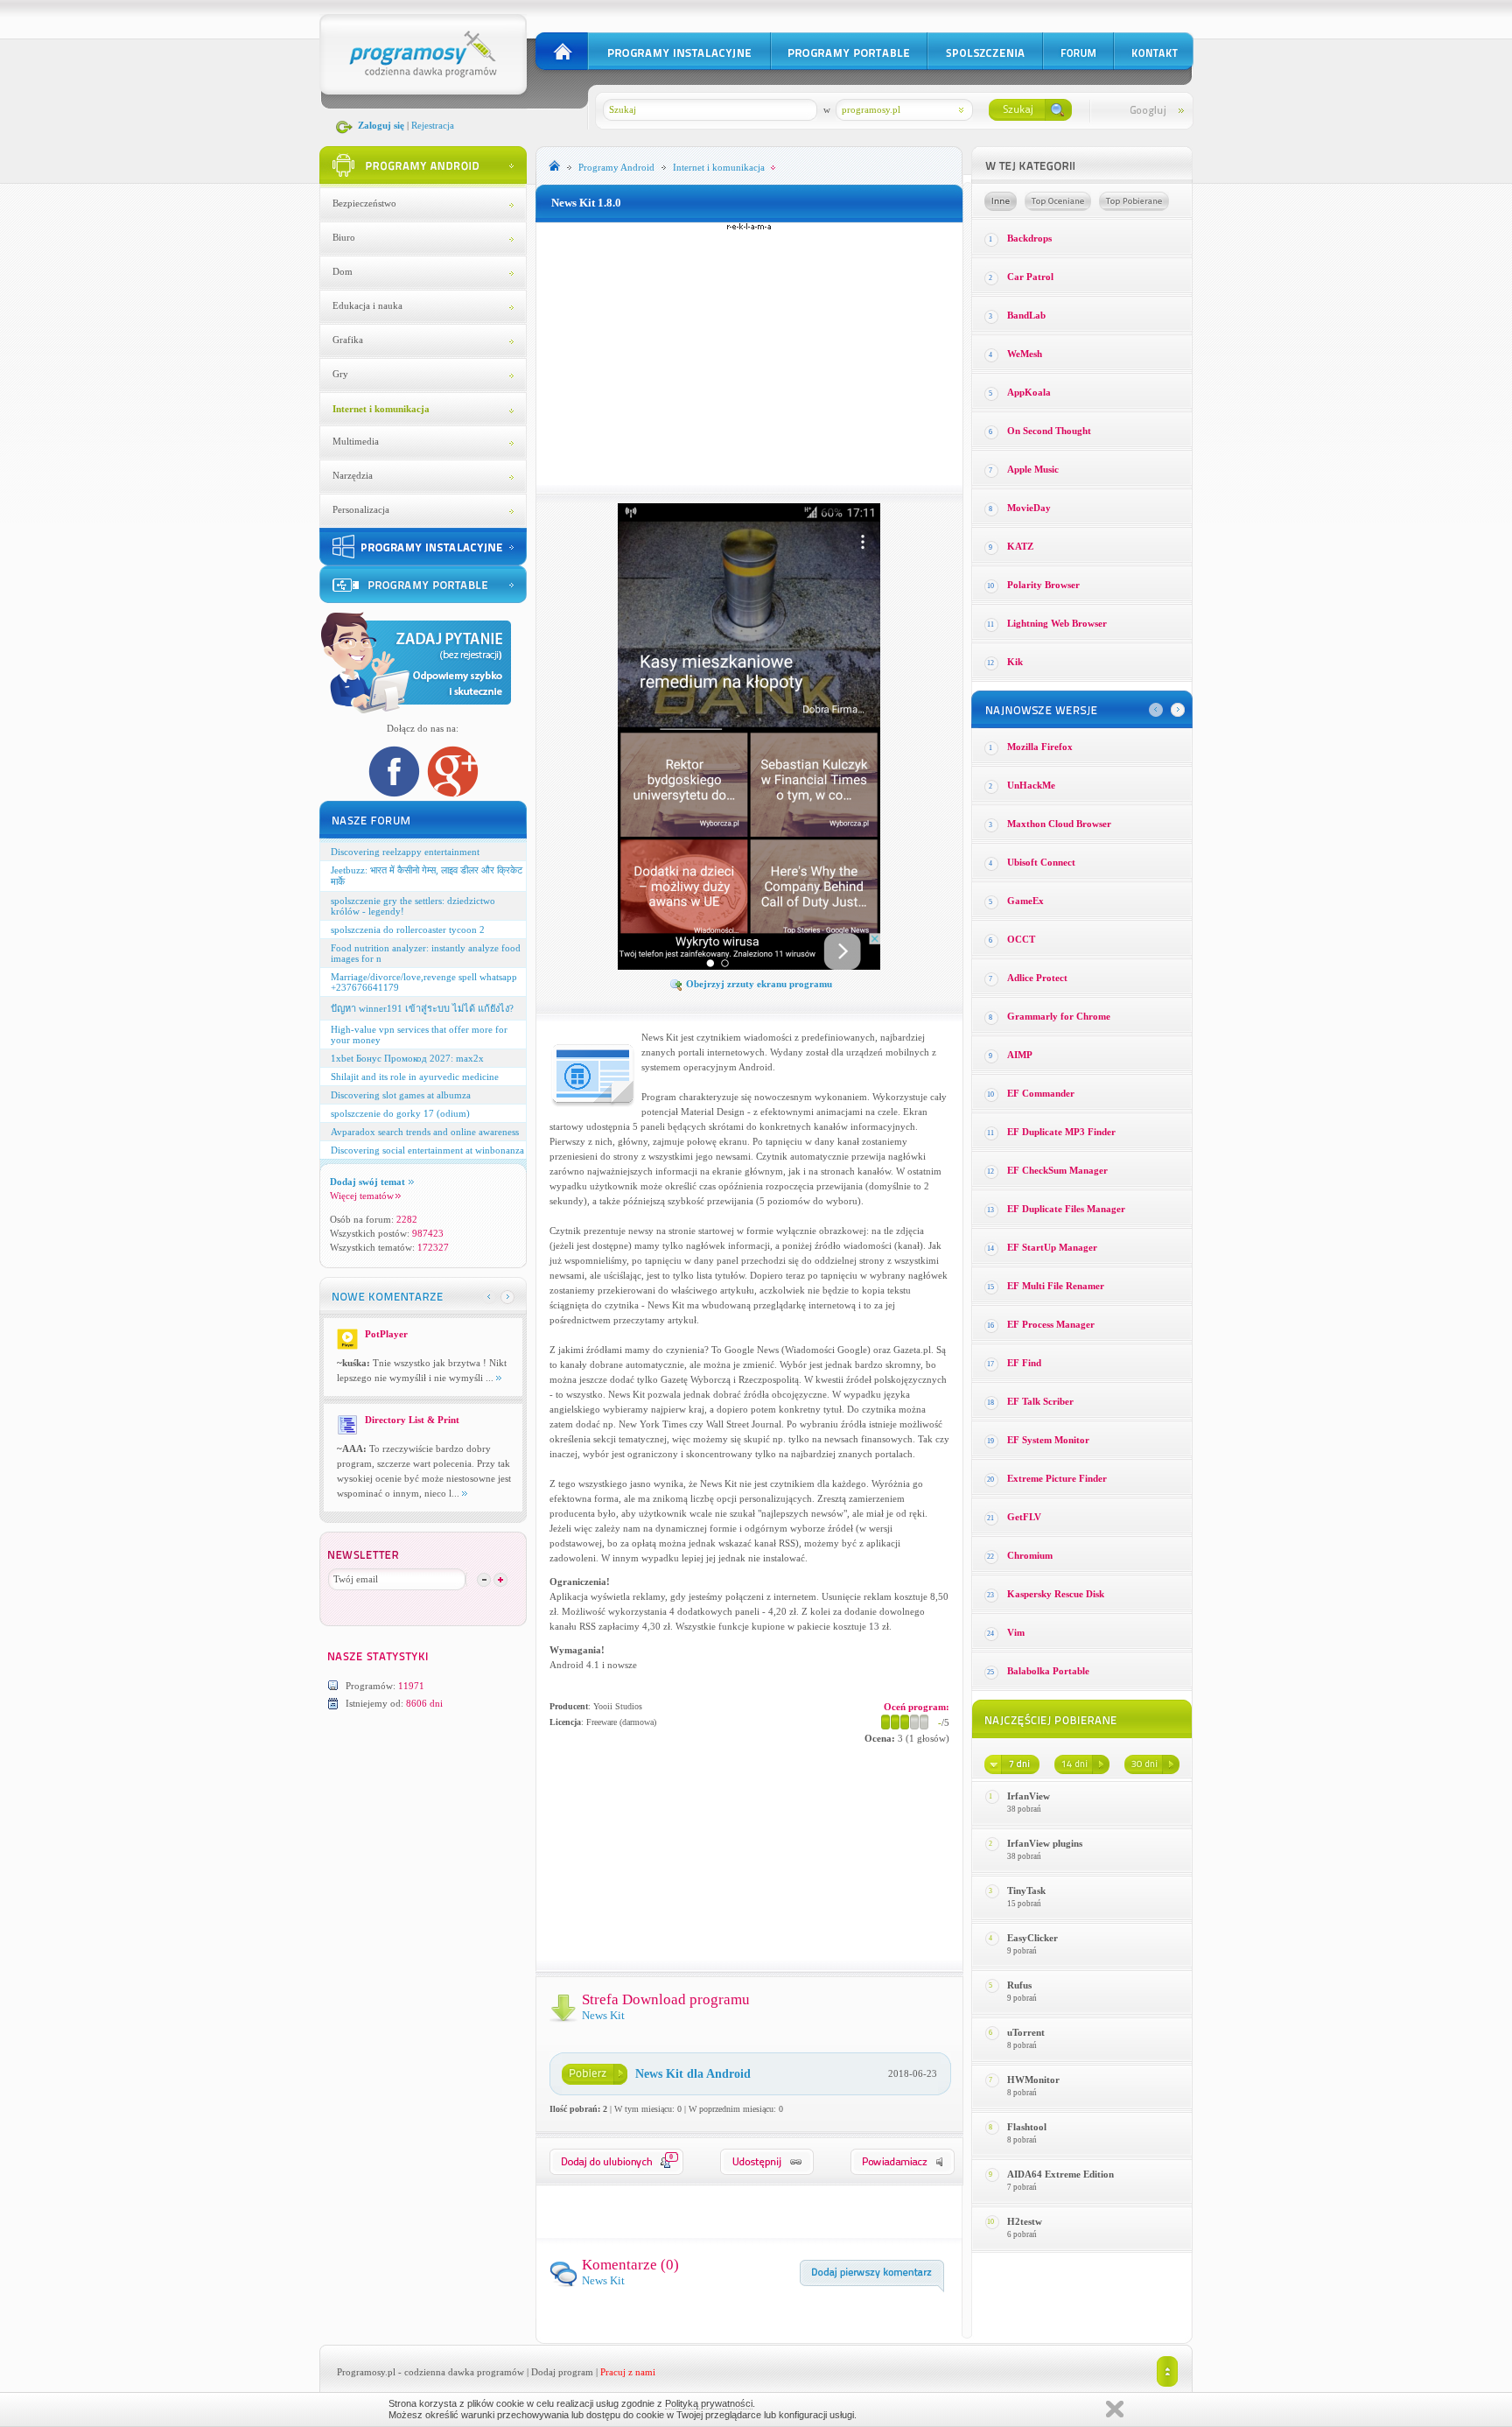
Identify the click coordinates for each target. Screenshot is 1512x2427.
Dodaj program (562, 2372)
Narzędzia (353, 475)
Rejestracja (433, 125)
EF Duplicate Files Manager (1066, 1209)
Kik (1015, 662)
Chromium (1030, 1555)
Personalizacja (361, 509)
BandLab (1026, 315)
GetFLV (1024, 1517)
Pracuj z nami (628, 2372)
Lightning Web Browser (1057, 623)
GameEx (1025, 901)
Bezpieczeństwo (364, 203)
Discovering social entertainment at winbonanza (427, 1150)
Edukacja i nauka (367, 305)
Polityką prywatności (709, 2403)
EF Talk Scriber (1040, 1401)
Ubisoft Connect (1041, 862)
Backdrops (1029, 238)
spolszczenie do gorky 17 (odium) (400, 1113)
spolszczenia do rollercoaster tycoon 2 (408, 929)
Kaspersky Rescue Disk (1056, 1594)
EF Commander (1041, 1093)
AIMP (1020, 1055)
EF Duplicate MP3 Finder (1061, 1132)
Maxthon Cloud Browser (1059, 824)
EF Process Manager (1051, 1324)
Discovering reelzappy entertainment (405, 852)
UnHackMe (1031, 785)
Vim (1016, 1632)
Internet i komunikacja (381, 409)
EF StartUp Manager (1052, 1247)
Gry (340, 374)
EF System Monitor (1048, 1440)
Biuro (344, 237)
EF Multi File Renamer (1056, 1286)
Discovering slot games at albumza (401, 1095)
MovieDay (1029, 508)
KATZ (1020, 546)
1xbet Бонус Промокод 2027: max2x (407, 1058)
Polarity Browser (1043, 585)
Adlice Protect (1037, 978)
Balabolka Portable (1048, 1671)
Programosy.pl (366, 2372)
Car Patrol (1030, 277)
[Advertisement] (749, 354)
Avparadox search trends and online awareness (425, 1132)
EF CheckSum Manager (1057, 1170)
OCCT (1021, 939)
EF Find (1024, 1363)
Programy (616, 167)
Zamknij (1115, 2409)
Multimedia (356, 441)
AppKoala (1029, 392)
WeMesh (1025, 354)
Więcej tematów (362, 1196)
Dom (343, 271)
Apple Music (1033, 469)
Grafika (348, 340)
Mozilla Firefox (1040, 747)
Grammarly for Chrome (1059, 1016)
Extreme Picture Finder (1057, 1478)
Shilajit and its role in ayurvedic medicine (415, 1077)
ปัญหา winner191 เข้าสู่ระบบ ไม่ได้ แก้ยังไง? (422, 1008)
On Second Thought (1049, 431)
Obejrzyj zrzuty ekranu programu (759, 984)
